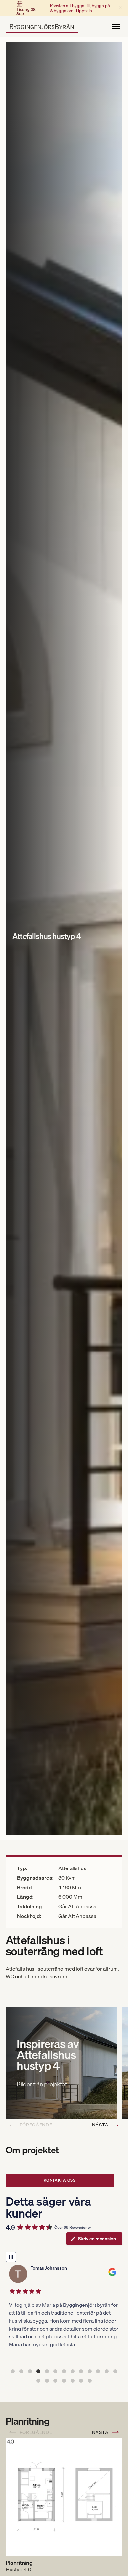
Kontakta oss (60, 2180)
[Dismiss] (120, 8)
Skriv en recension (97, 2239)
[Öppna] (116, 27)
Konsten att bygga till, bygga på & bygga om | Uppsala (80, 8)
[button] (13, 2371)
